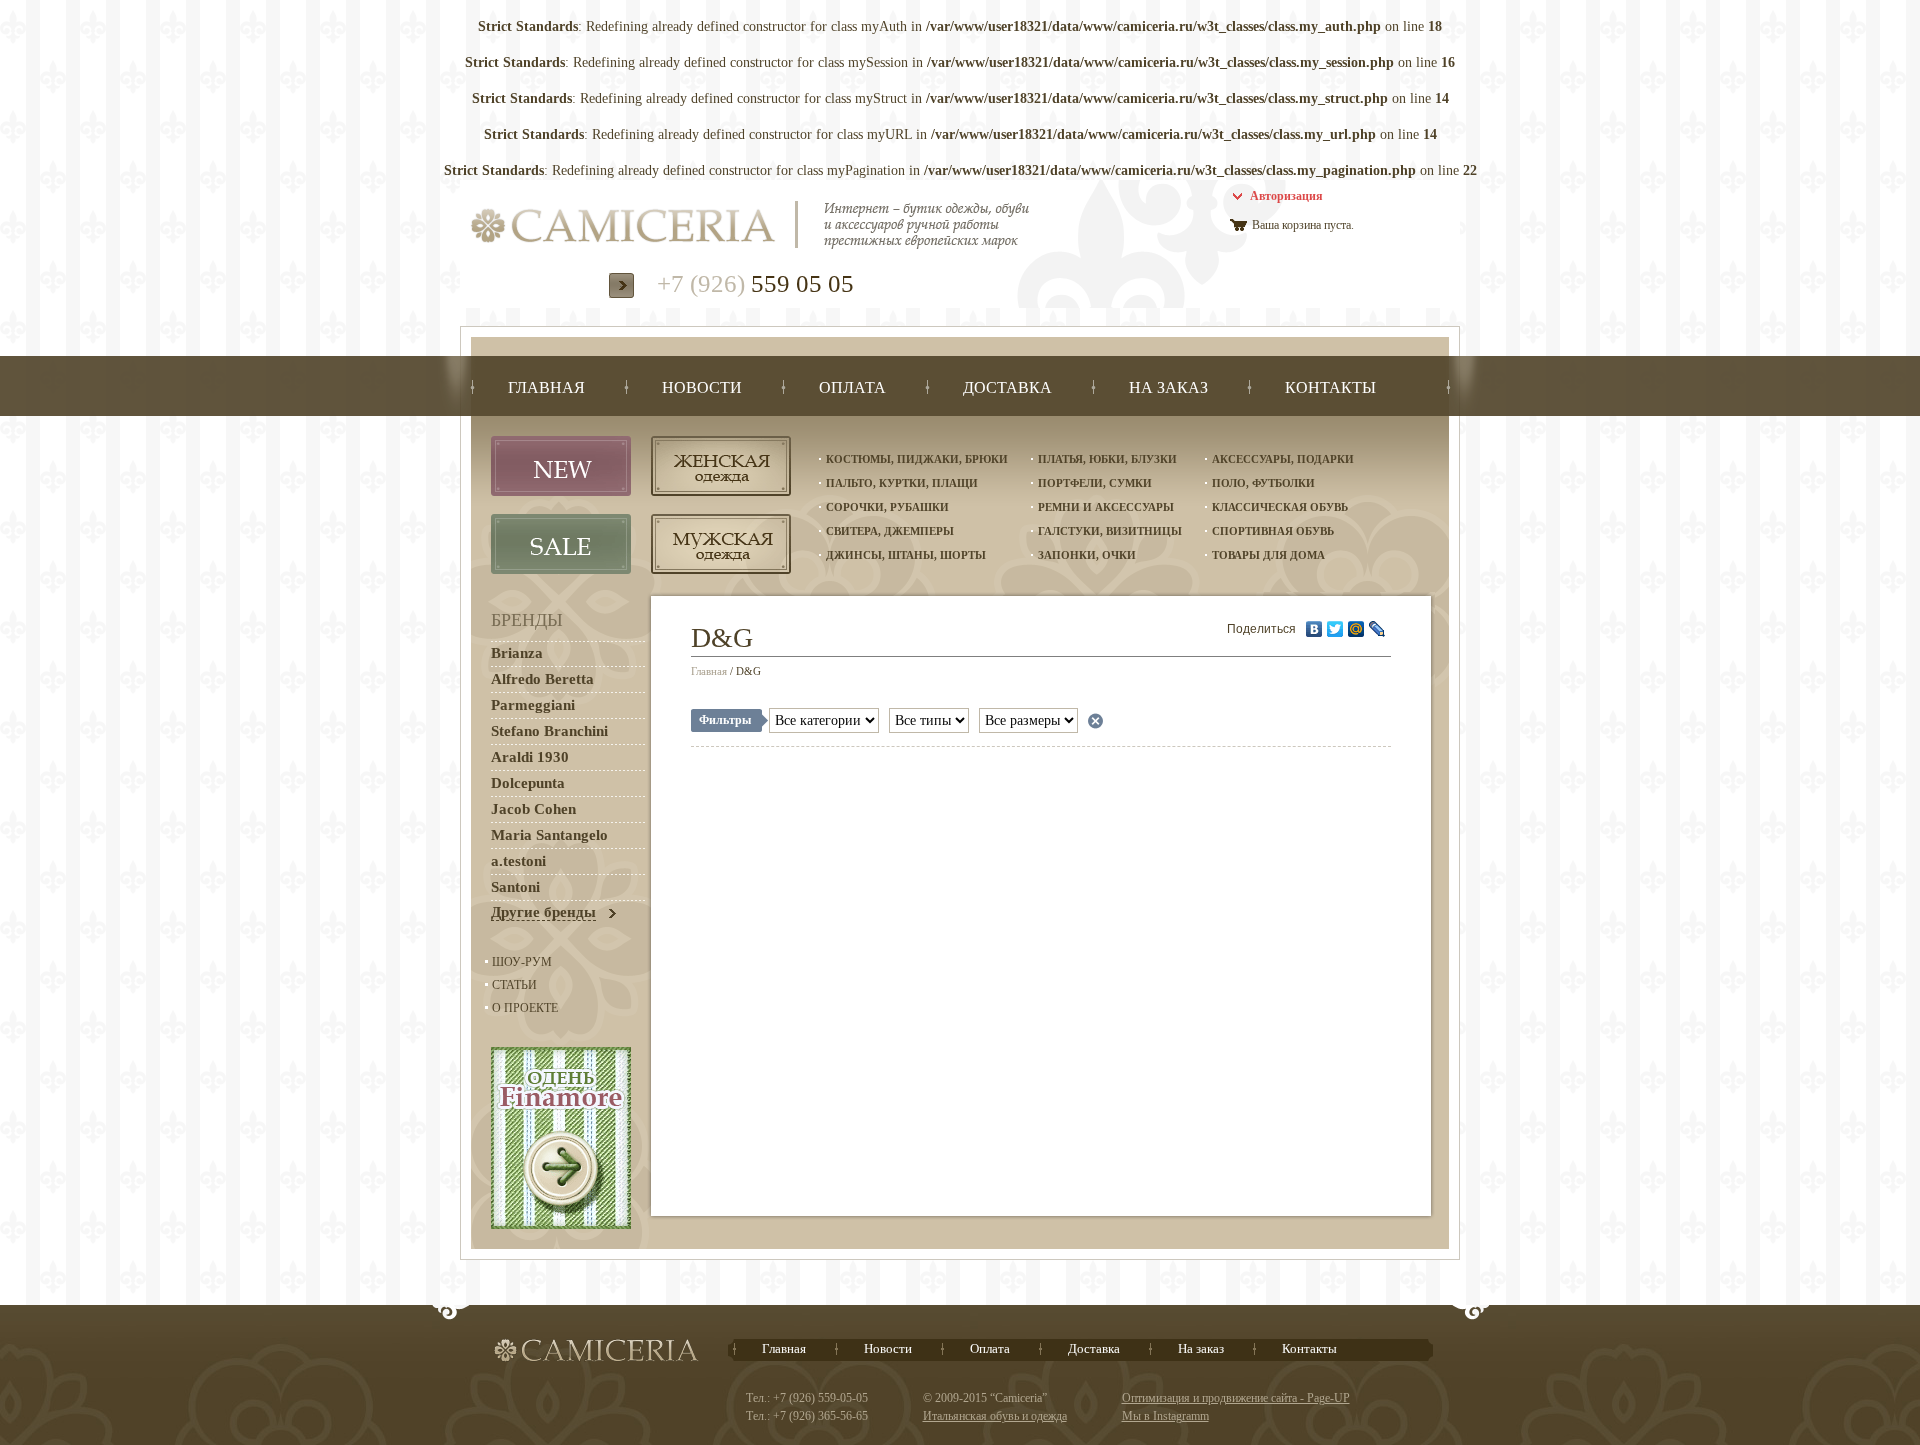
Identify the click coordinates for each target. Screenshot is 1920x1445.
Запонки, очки (1087, 555)
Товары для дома (1268, 555)
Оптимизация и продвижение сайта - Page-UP (1236, 1398)
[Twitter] (1335, 629)
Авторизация (1286, 196)
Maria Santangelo (549, 835)
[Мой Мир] (1356, 629)
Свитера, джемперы (890, 531)
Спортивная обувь (1273, 531)
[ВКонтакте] (1314, 629)
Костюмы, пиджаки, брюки (917, 459)
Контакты (1309, 1348)
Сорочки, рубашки (887, 507)
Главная (709, 671)
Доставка (1094, 1348)
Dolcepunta (528, 783)
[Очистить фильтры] (1095, 721)
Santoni (515, 887)
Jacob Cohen (533, 809)
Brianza (517, 653)
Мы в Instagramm (1165, 1416)
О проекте (525, 1008)
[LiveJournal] (1377, 629)
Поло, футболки (1263, 483)
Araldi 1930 (530, 757)
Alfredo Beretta (542, 679)
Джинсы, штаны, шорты (906, 555)
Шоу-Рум (522, 962)
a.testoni (518, 861)
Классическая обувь (1280, 507)
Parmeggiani (533, 705)
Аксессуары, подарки (1283, 459)
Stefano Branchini (549, 731)
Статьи (514, 985)
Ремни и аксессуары (1106, 507)
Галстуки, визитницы (1110, 531)
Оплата (990, 1348)
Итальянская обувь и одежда (995, 1416)
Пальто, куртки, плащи (902, 483)
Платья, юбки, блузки (1107, 459)
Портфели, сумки (1095, 483)
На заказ (1201, 1348)
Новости (888, 1348)
